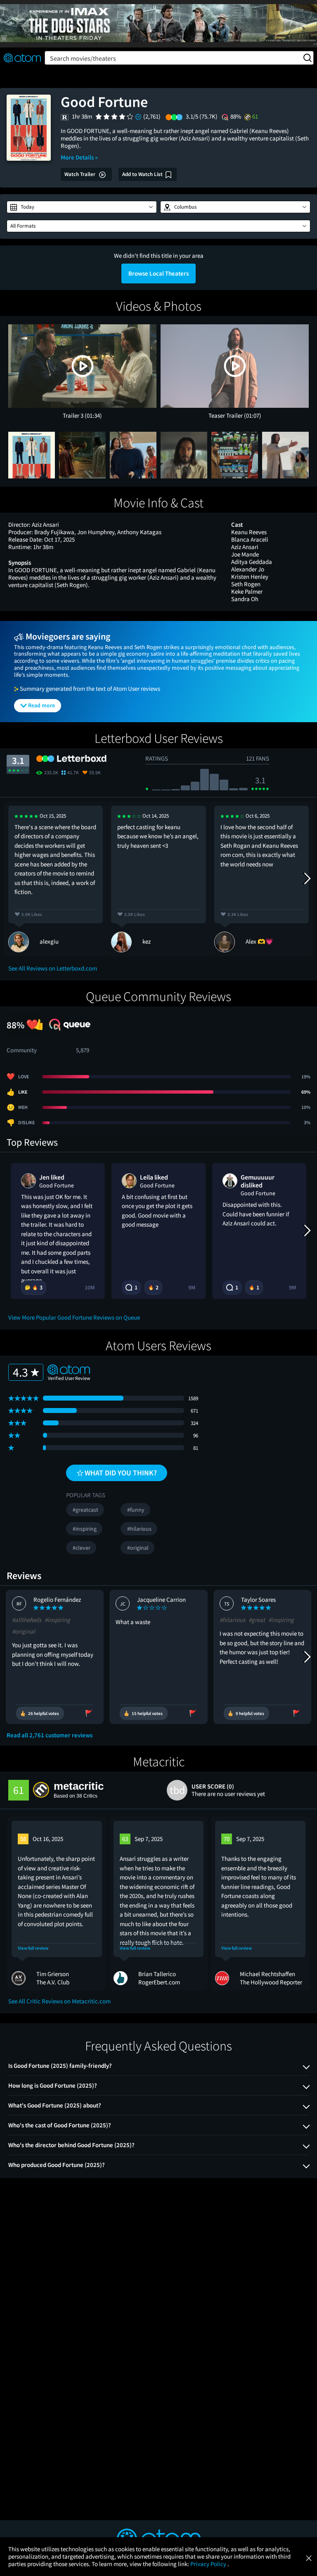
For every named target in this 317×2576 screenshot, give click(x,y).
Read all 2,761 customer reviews (50, 1735)
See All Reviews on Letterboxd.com (53, 968)
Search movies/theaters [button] (83, 58)
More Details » (79, 157)
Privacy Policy (209, 2564)
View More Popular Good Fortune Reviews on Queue (74, 1317)
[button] (82, 207)
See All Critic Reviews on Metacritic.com (59, 2001)
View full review (33, 1948)
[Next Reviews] (307, 879)
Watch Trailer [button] (80, 174)
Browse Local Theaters (158, 273)
